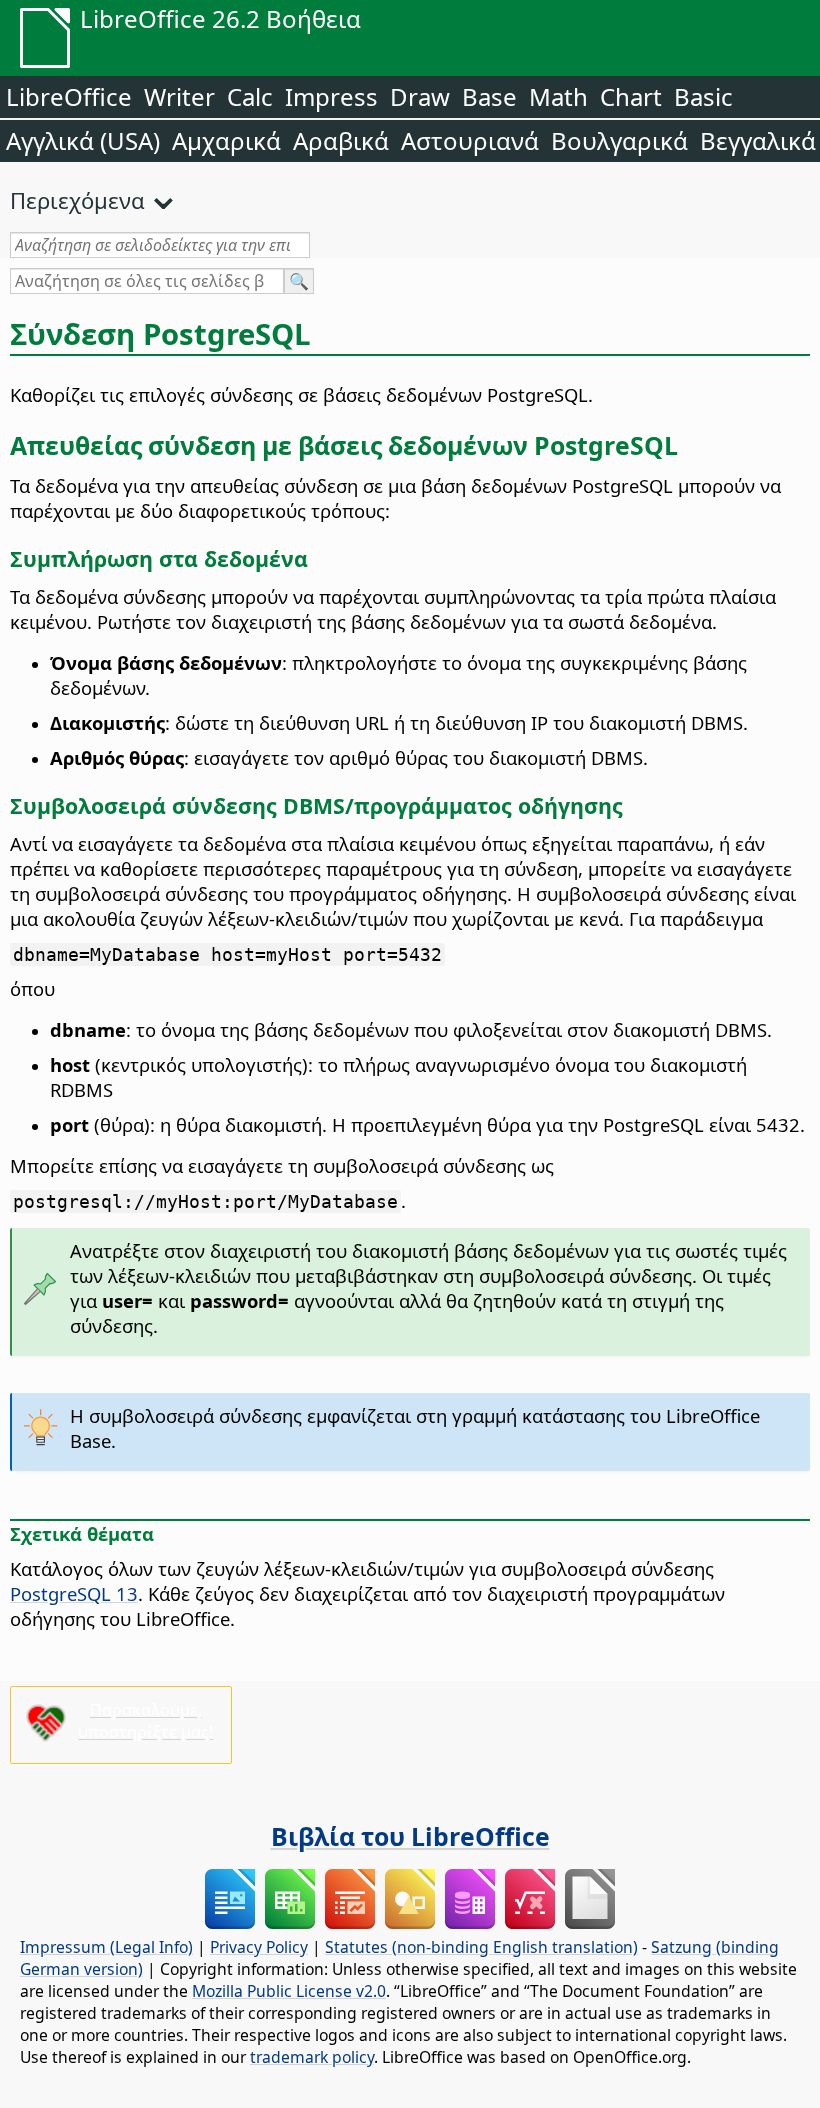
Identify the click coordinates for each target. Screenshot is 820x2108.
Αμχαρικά (226, 140)
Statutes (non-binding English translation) (481, 1947)
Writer (179, 96)
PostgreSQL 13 (74, 1593)
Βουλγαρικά (619, 140)
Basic (703, 96)
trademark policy (312, 2057)
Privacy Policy (259, 1947)
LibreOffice (69, 96)
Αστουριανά (470, 140)
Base (489, 96)
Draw (420, 96)
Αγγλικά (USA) (83, 140)
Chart (631, 96)
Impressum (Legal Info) (106, 1947)
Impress (331, 96)
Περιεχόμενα (77, 200)
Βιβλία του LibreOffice (410, 1836)
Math (558, 96)
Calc (250, 96)
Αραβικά (341, 140)
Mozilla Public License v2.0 (289, 1991)
